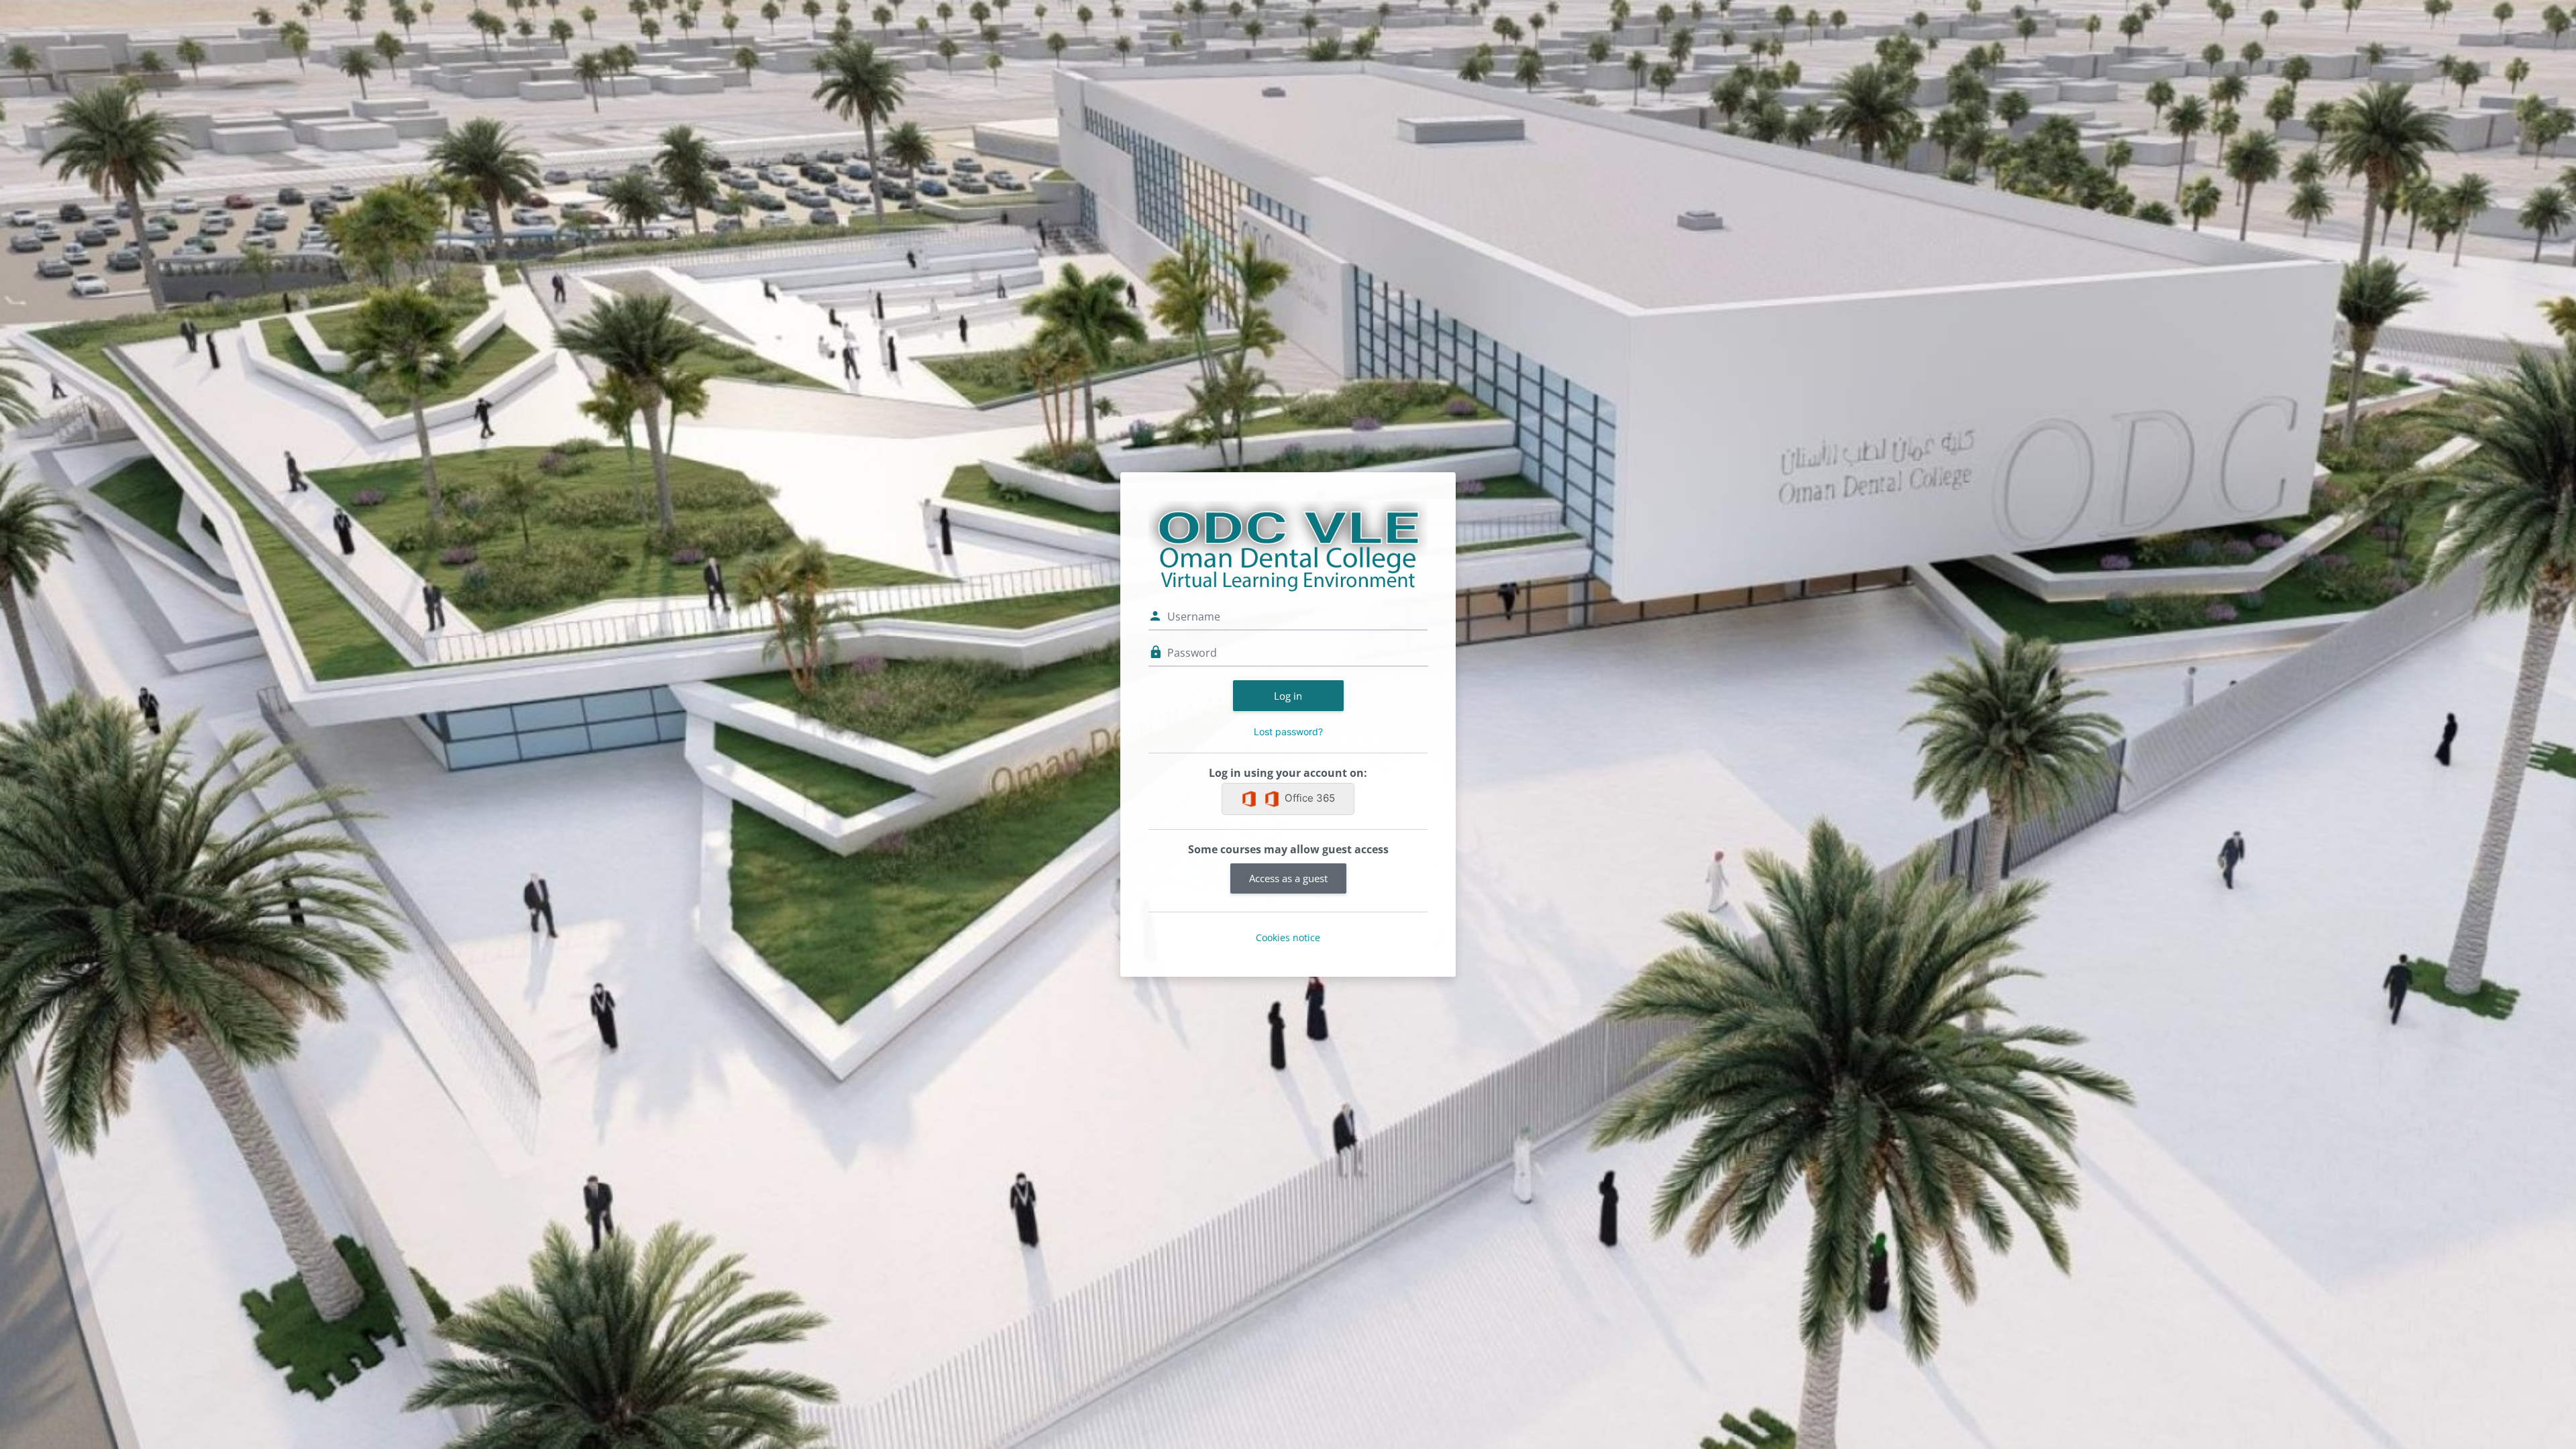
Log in (1288, 696)
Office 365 (1310, 798)
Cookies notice (1288, 937)
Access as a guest (1288, 878)
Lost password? (1288, 732)
